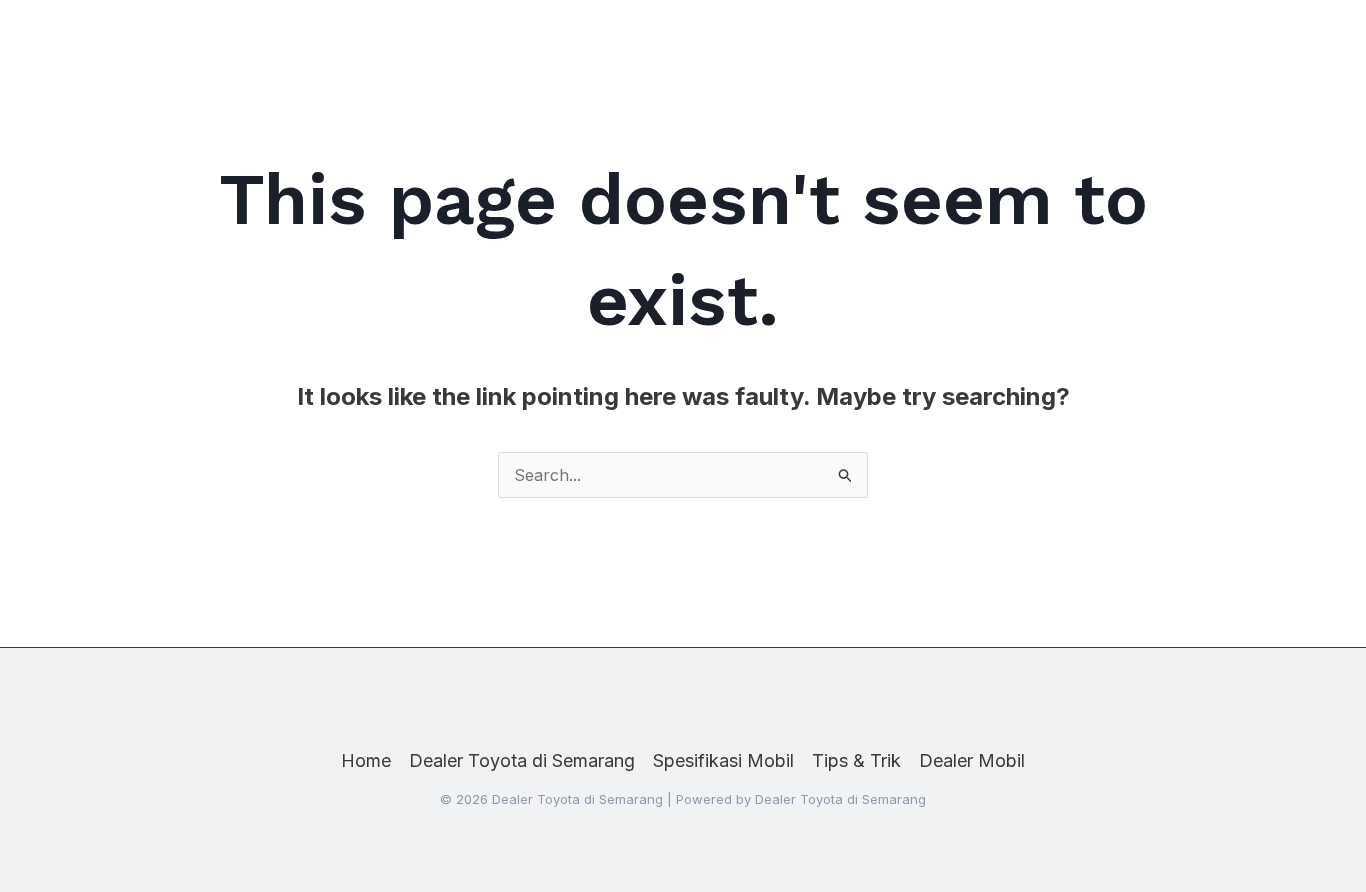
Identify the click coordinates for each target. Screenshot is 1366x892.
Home (366, 760)
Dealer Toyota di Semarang (522, 760)
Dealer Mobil (972, 760)
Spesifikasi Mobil (723, 760)
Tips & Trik (856, 760)
